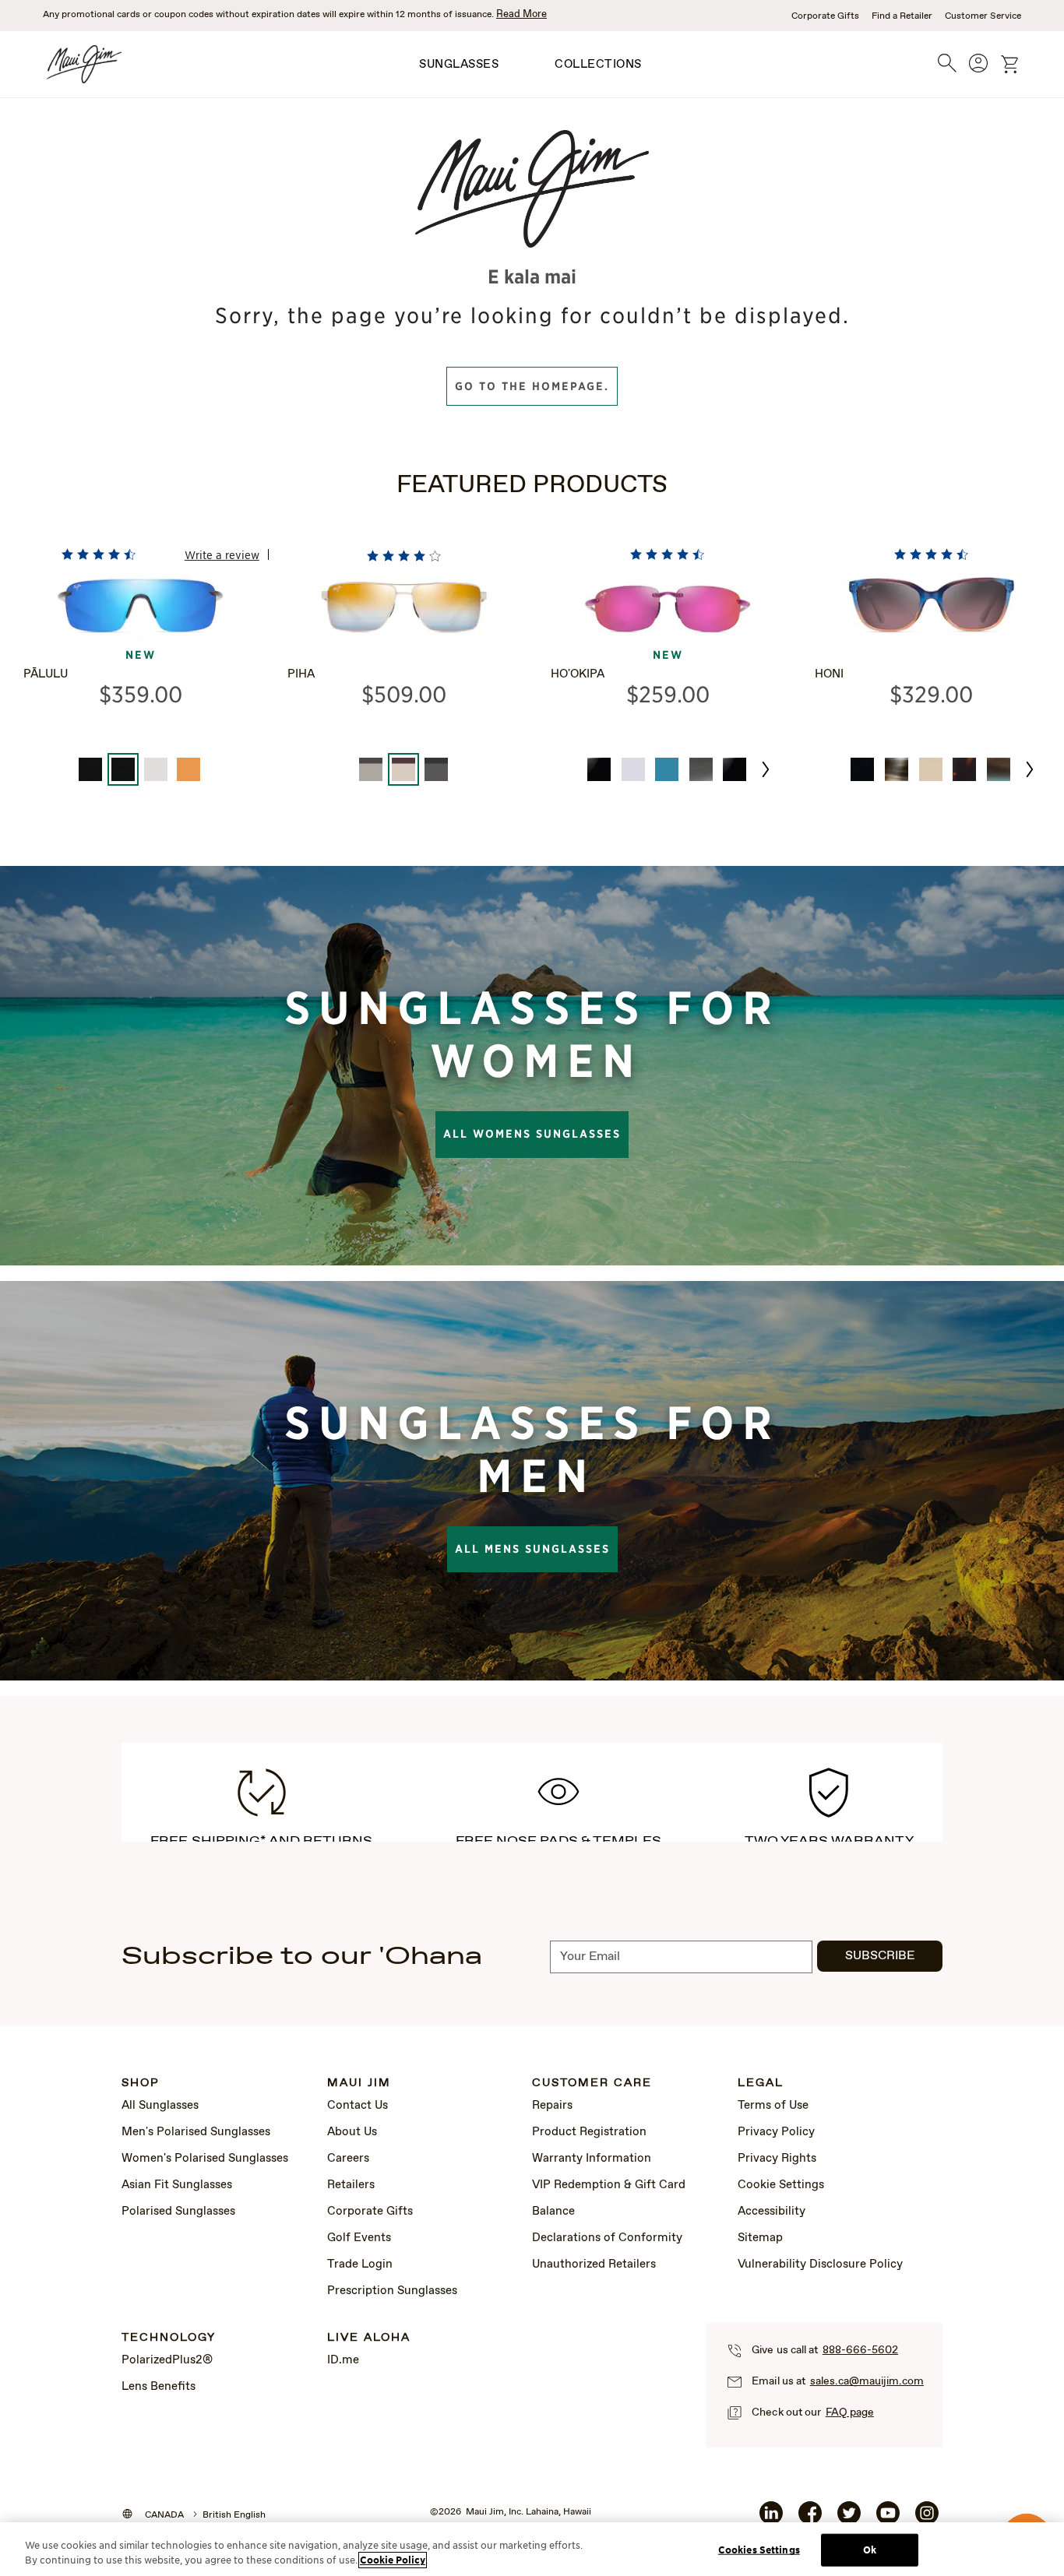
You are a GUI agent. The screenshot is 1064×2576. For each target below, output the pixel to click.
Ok (870, 2550)
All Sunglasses (160, 2106)
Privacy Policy (776, 2132)
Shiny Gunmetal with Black (436, 769)
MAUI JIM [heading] (359, 2083)
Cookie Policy (393, 2560)
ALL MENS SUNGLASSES (532, 1549)
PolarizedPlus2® (167, 2360)
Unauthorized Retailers (594, 2265)
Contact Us (358, 2106)
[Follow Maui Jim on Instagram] (927, 2519)
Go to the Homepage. (532, 386)
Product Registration (589, 2132)
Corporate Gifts (825, 16)
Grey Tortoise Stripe (897, 769)
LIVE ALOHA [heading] (369, 2338)
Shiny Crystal (633, 769)
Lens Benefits (159, 2387)
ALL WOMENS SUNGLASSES (532, 1134)
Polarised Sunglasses (178, 2212)
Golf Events (359, 2238)
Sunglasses (459, 65)
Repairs (552, 2106)
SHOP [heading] (141, 2083)
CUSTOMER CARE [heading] (592, 2083)
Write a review (222, 554)
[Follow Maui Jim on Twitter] (849, 2519)
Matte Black (90, 769)
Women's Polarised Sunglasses (205, 2159)
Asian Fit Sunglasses (177, 2185)
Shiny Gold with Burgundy (403, 769)
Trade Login (360, 2265)
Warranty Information (592, 2159)
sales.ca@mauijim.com (867, 2381)
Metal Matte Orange (188, 769)
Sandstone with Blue (999, 769)
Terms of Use (773, 2106)
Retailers (351, 2185)
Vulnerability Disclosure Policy (820, 2265)
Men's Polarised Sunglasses (196, 2132)
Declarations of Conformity (607, 2238)
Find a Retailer (902, 16)
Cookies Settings (759, 2550)
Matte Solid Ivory (931, 769)
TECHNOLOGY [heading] (169, 2338)
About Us (352, 2132)
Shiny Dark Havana (964, 769)
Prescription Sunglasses (392, 2291)
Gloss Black (599, 769)
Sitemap (760, 2238)
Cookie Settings (781, 2185)
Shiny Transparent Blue (667, 769)
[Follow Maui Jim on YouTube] (888, 2519)
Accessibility (772, 2212)
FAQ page (850, 2412)
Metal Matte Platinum (156, 769)
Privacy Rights (777, 2159)
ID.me (343, 2360)
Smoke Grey (701, 769)
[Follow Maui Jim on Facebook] (810, 2519)
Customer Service (983, 16)
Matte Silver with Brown (371, 769)
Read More (521, 14)
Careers (348, 2159)
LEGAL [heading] (761, 2083)
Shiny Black (862, 769)
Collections (598, 65)
